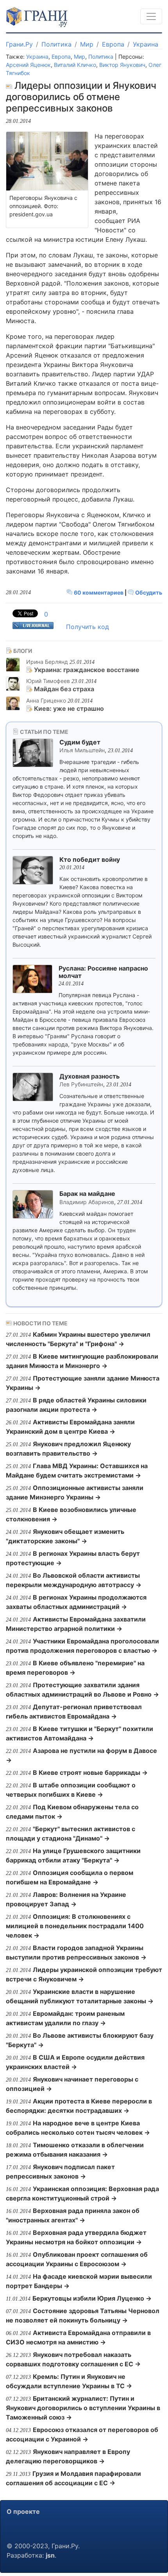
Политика (56, 44)
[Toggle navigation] (151, 16)
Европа (113, 44)
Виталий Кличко (75, 65)
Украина (146, 44)
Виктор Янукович (122, 65)
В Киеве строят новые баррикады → (90, 1772)
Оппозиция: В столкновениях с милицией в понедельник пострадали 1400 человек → (75, 1926)
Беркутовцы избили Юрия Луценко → (92, 2298)
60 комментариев (99, 592)
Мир (87, 44)
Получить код (88, 627)
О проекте (23, 2511)
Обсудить (148, 592)
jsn (50, 2555)
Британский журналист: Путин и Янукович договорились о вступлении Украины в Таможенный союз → (83, 2408)
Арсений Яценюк (28, 65)
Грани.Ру (19, 44)
